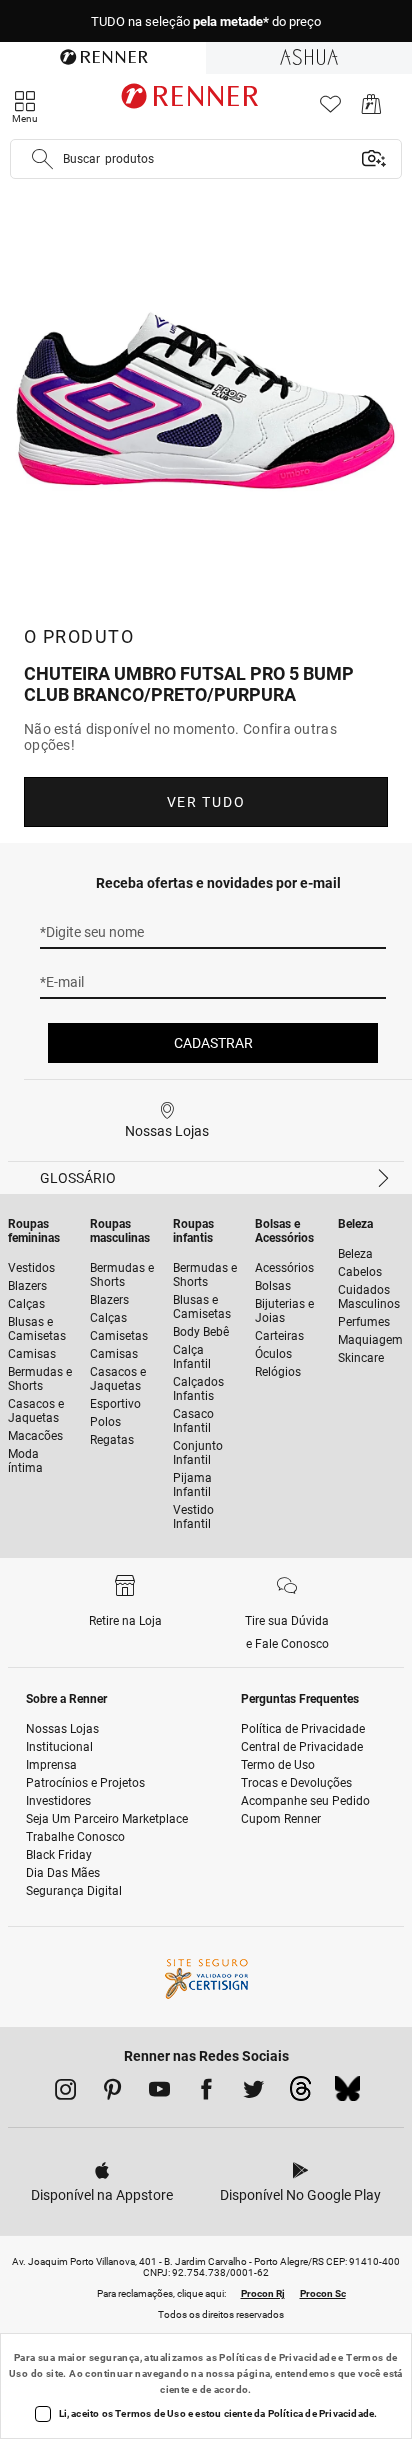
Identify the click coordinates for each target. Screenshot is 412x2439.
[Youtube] (159, 2093)
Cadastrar (213, 1043)
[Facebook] (206, 2093)
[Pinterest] (112, 2093)
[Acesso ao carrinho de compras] (371, 109)
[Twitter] (253, 2093)
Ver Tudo (206, 802)
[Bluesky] (347, 2094)
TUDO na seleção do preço (206, 21)
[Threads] (300, 2094)
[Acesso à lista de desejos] (330, 109)
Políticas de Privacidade (277, 2357)
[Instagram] (65, 2093)
